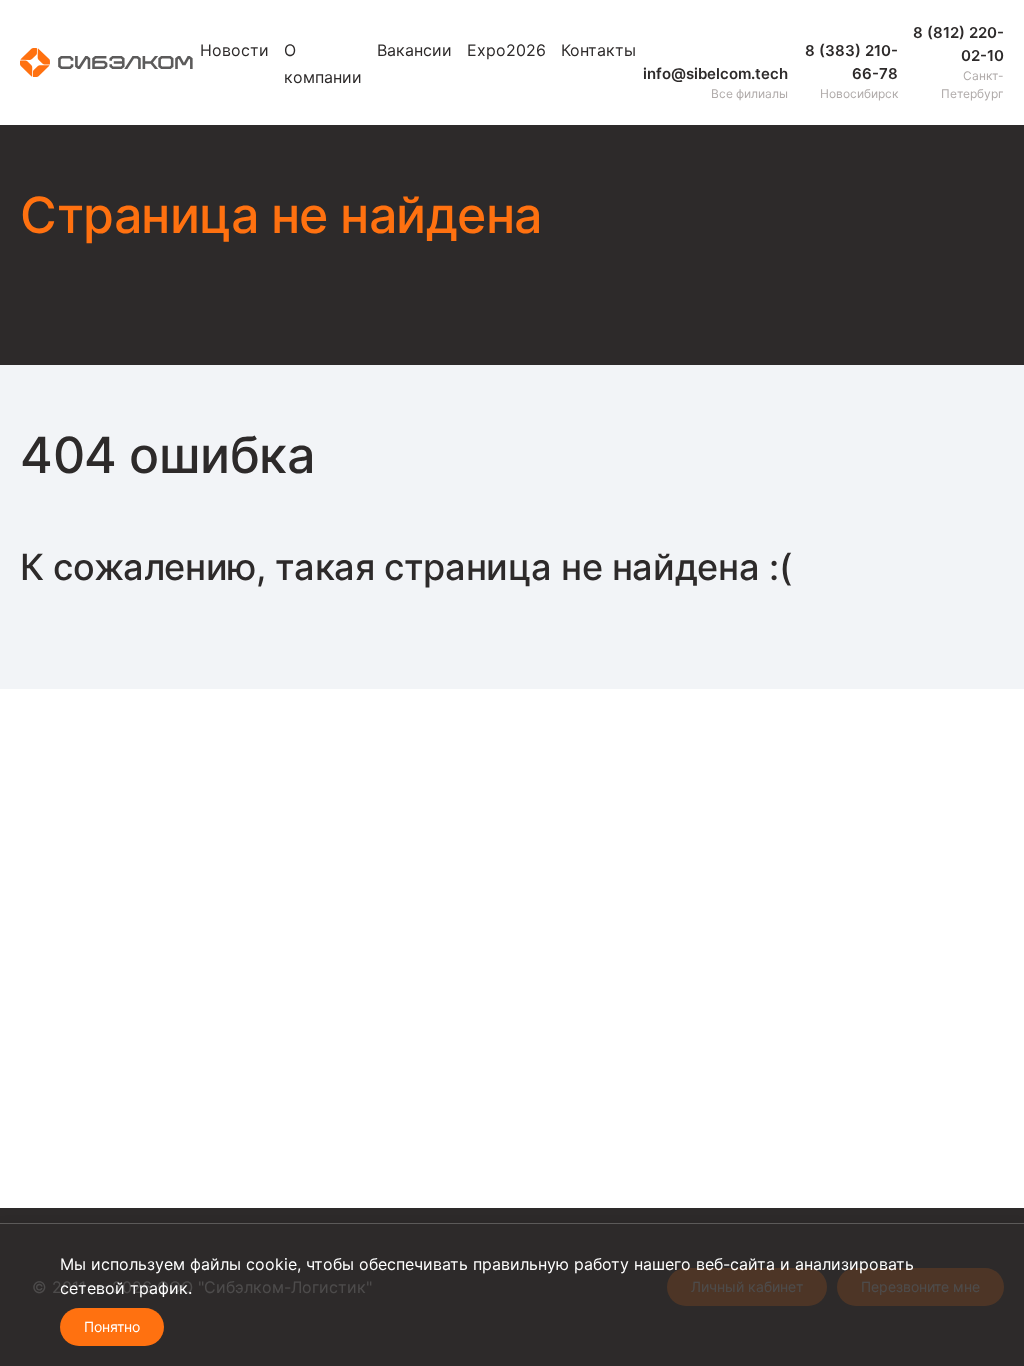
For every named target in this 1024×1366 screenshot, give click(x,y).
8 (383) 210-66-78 (851, 62)
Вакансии (414, 50)
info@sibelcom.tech (715, 73)
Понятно (112, 1326)
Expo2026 (506, 50)
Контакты (598, 50)
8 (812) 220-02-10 (958, 44)
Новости (234, 50)
